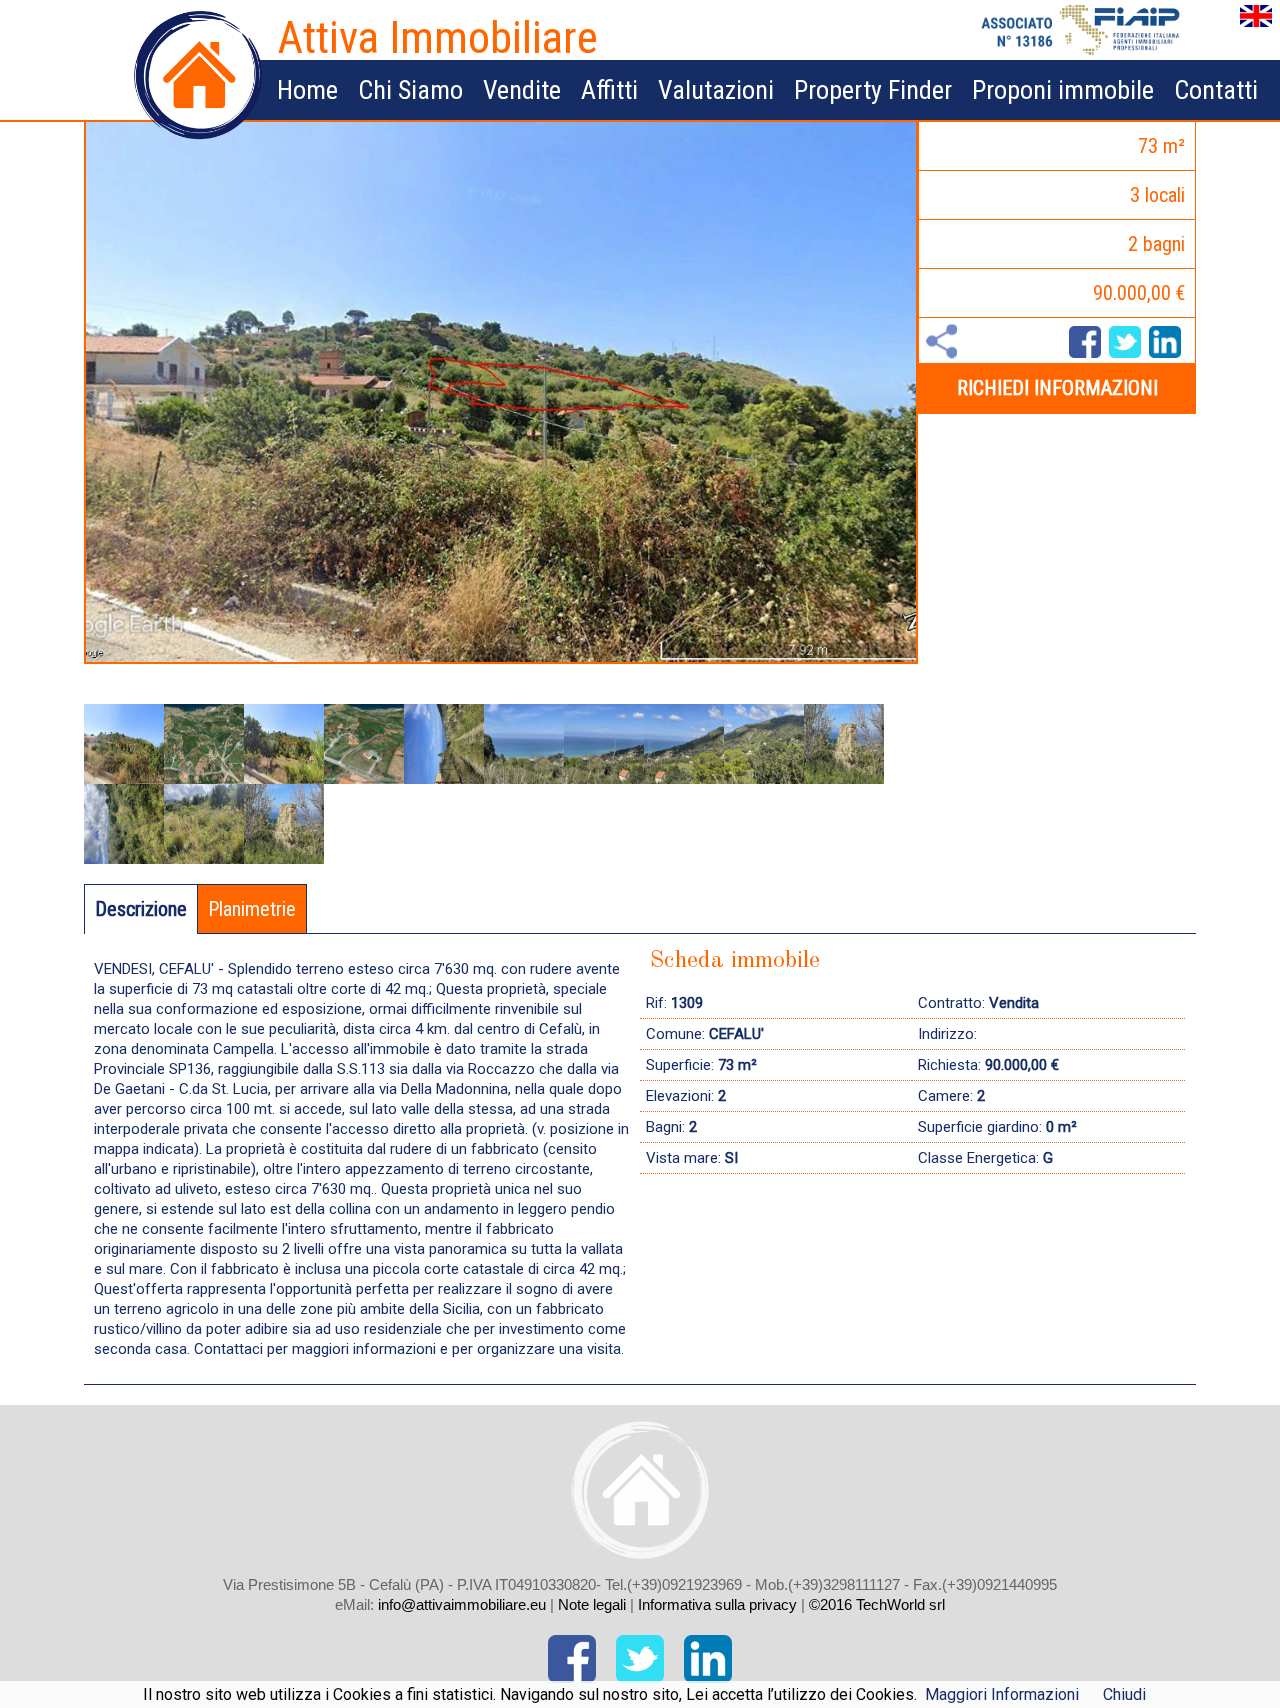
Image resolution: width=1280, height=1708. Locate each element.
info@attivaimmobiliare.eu (462, 1604)
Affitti (609, 90)
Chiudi (1124, 1694)
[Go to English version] (1256, 26)
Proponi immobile (1063, 90)
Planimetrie (252, 909)
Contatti (1216, 90)
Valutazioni (716, 90)
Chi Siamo (410, 90)
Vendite (522, 90)
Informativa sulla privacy (719, 1604)
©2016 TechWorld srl (877, 1604)
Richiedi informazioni (1057, 388)
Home (307, 90)
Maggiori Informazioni (1002, 1694)
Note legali (592, 1604)
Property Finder (873, 90)
